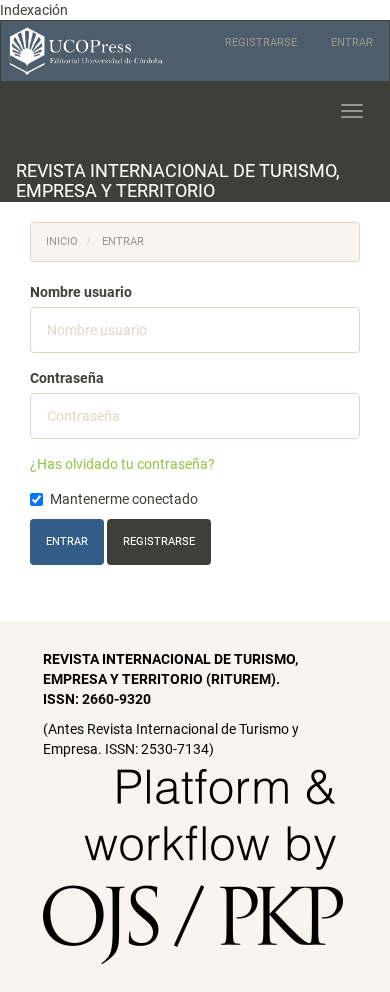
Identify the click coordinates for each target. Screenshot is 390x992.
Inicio (62, 241)
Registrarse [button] (159, 541)
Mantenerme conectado (124, 499)
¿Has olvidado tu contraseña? (122, 464)
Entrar (352, 42)
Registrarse (261, 42)
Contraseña (67, 378)
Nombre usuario (81, 292)
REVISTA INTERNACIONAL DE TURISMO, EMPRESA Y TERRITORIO (178, 180)
